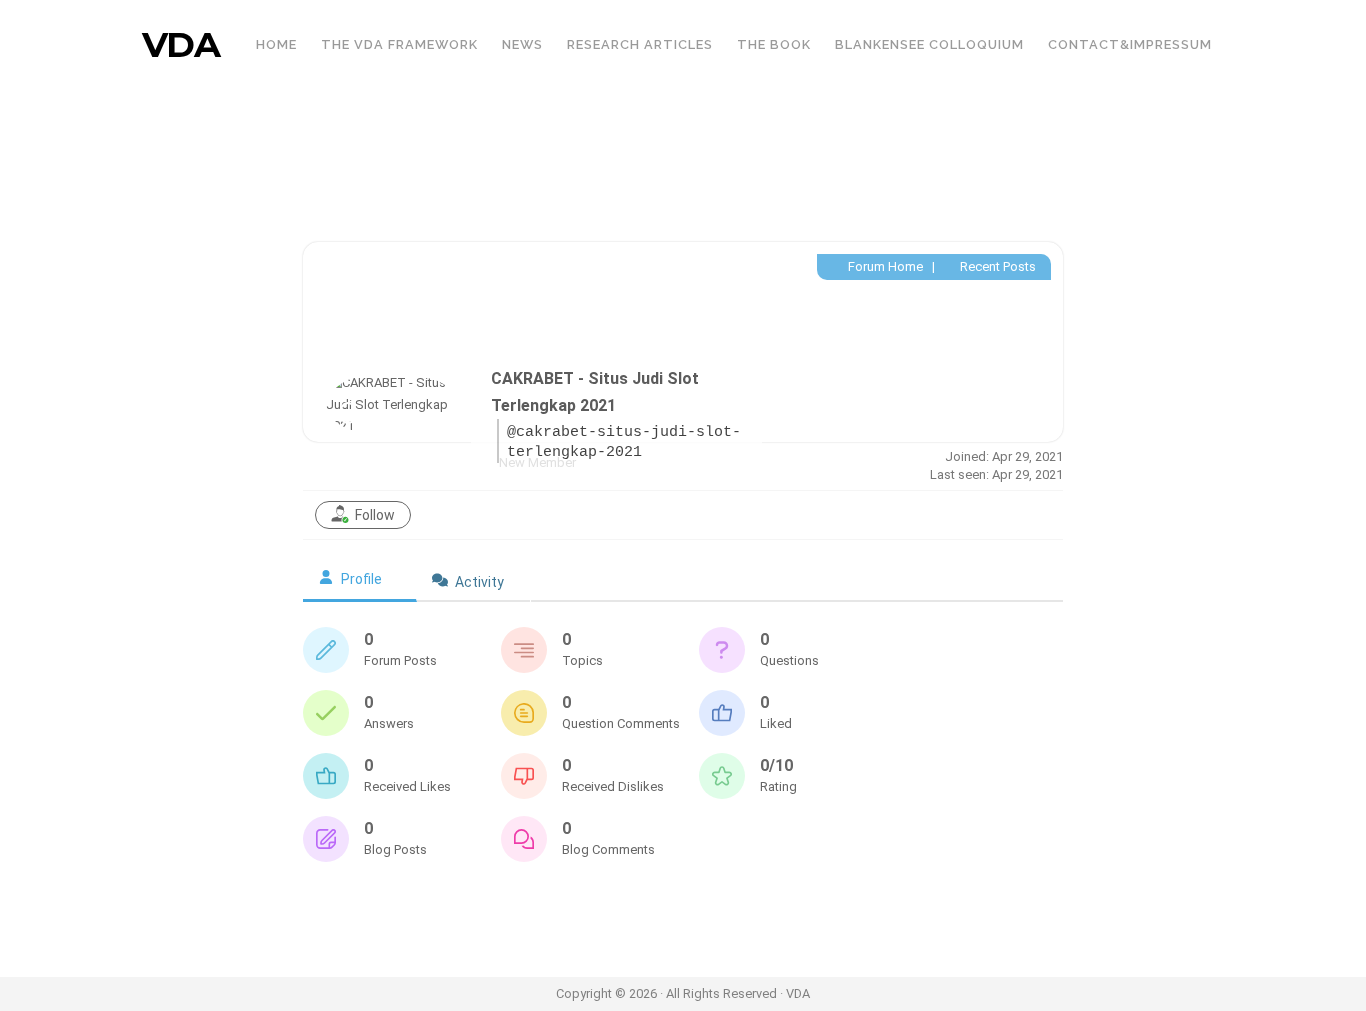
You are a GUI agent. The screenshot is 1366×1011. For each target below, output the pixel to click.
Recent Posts (996, 266)
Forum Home (884, 266)
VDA (181, 45)
